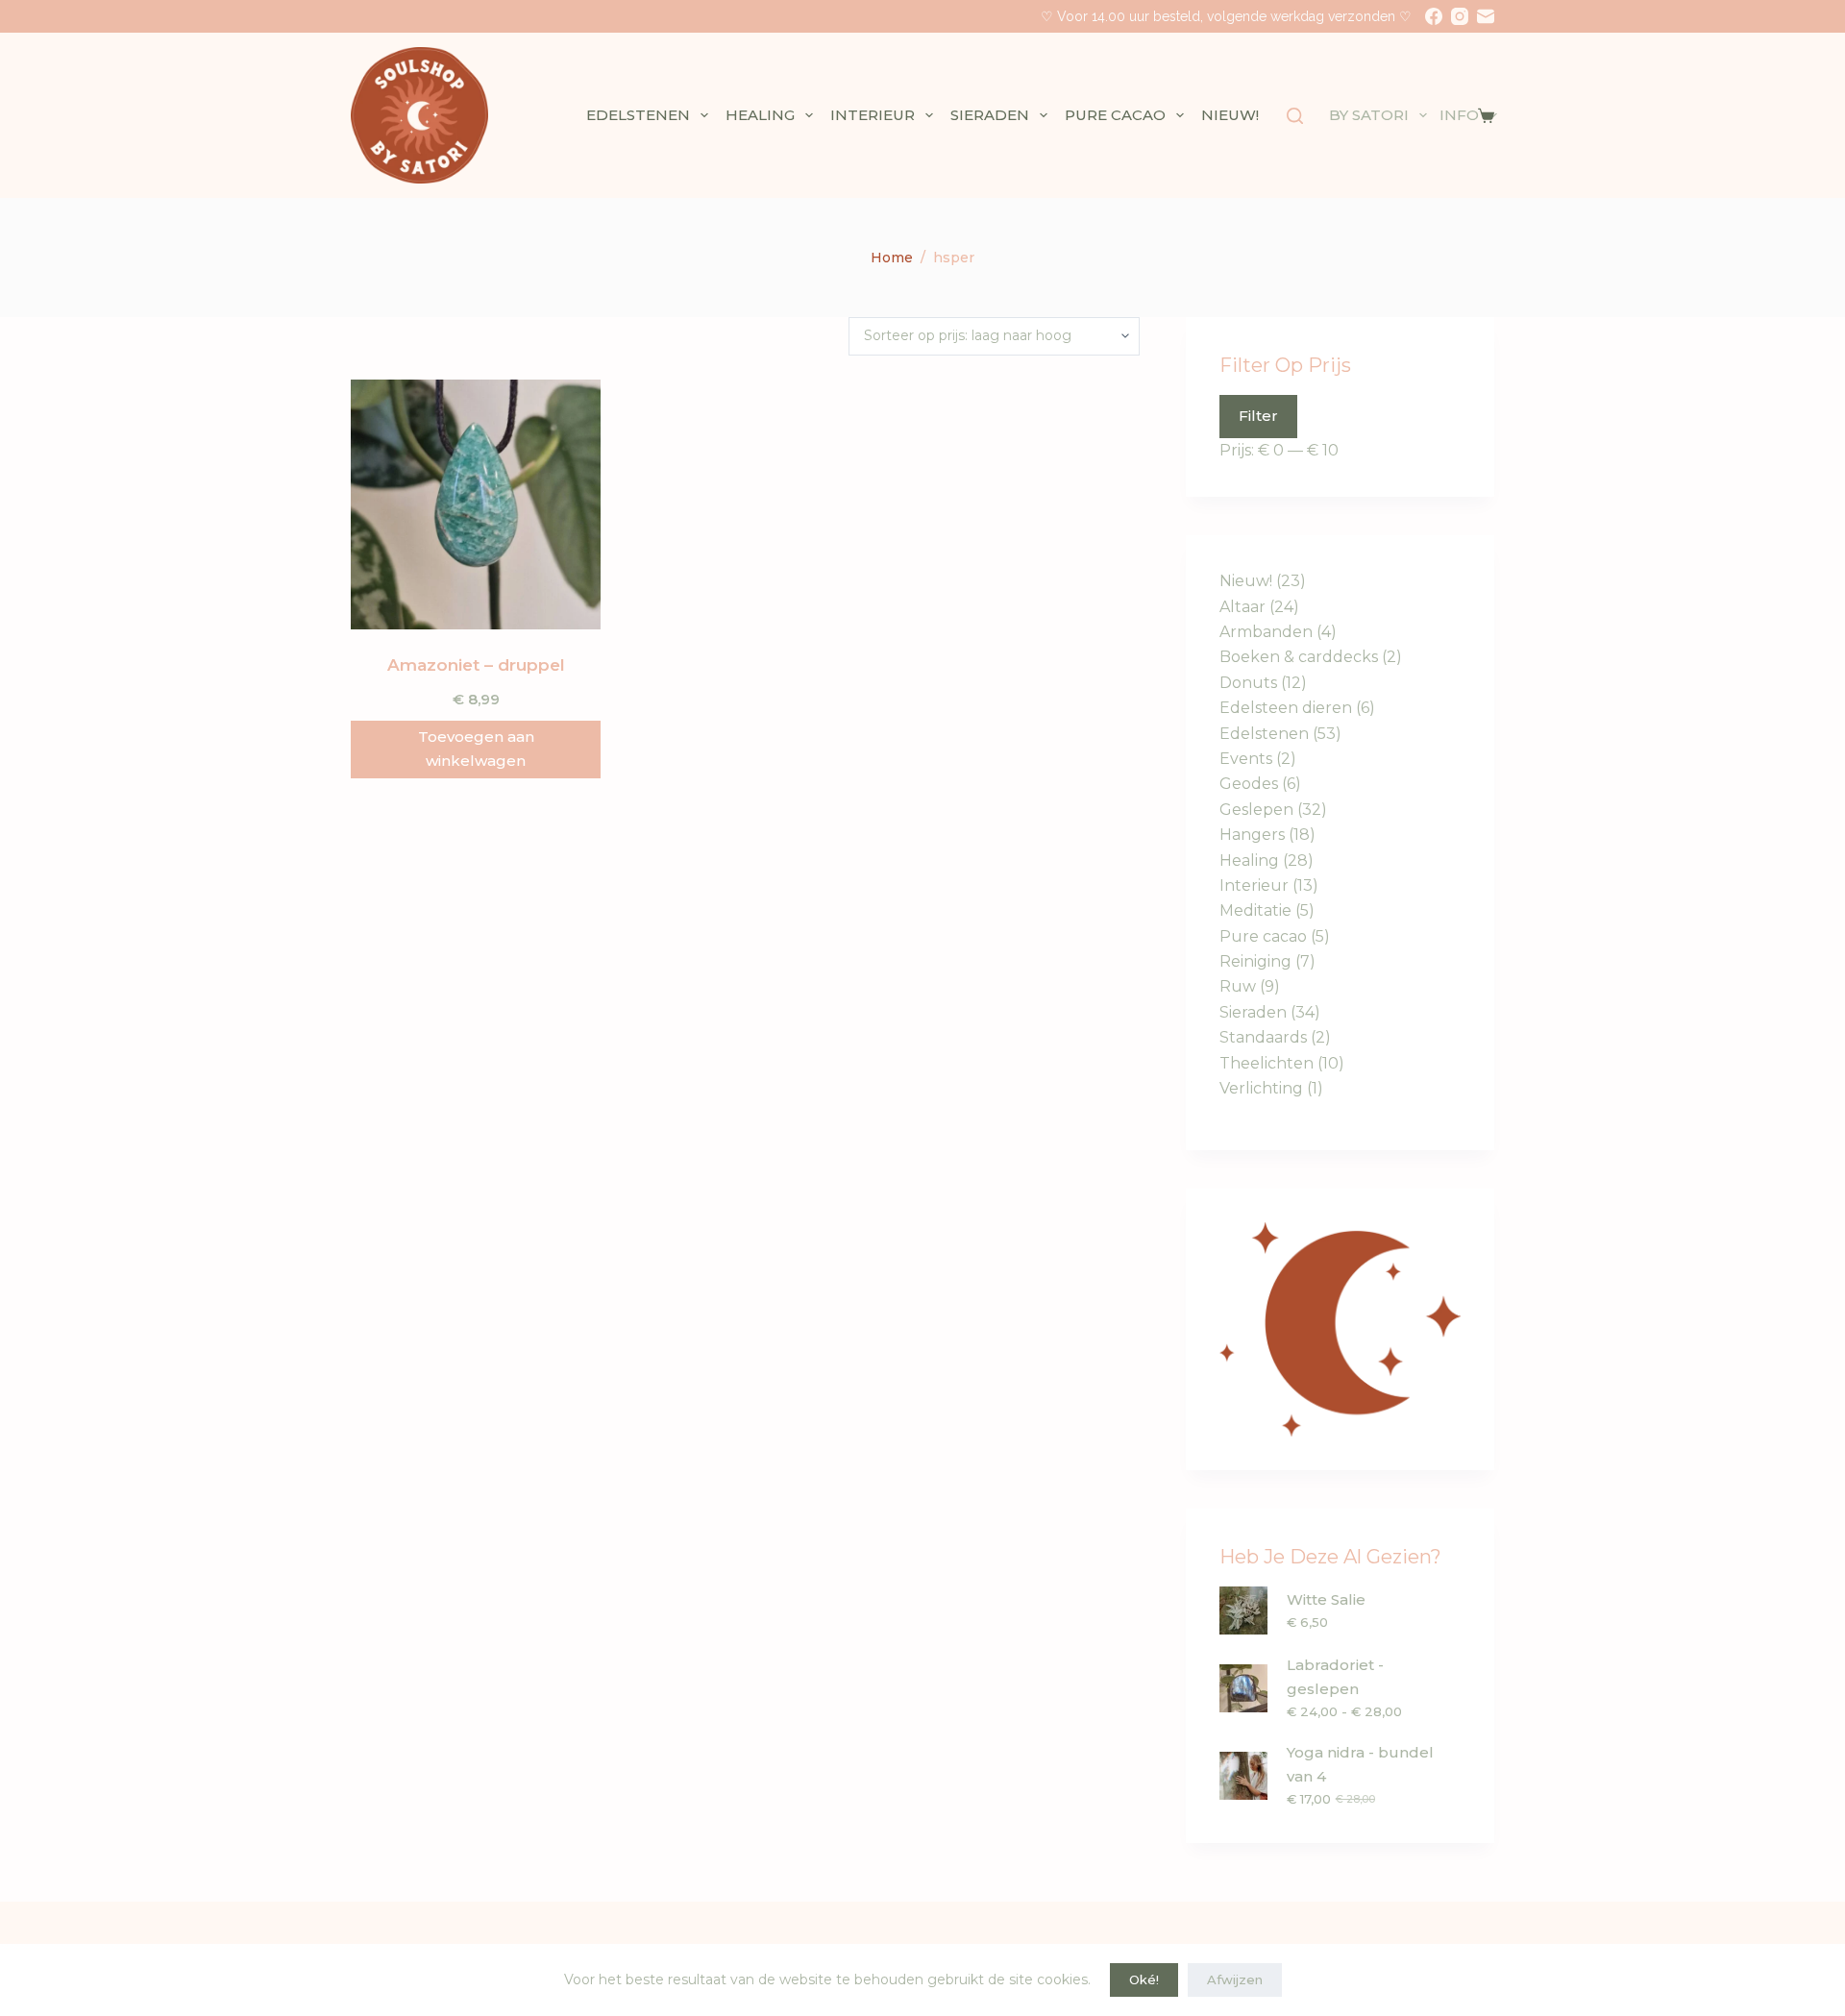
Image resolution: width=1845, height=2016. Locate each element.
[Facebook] (1434, 16)
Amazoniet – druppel (476, 665)
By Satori (1369, 115)
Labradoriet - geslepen (1335, 1677)
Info (1459, 115)
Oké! (1144, 1979)
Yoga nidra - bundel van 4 (1360, 1764)
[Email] (1486, 16)
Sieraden (990, 115)
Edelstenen (638, 115)
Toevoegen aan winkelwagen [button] (476, 749)
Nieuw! (1230, 115)
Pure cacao (1115, 115)
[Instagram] (1460, 16)
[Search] (1295, 116)
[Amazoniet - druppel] (476, 504)
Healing (760, 115)
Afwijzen (1235, 1979)
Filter (1258, 416)
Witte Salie (1326, 1599)
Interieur (873, 115)
